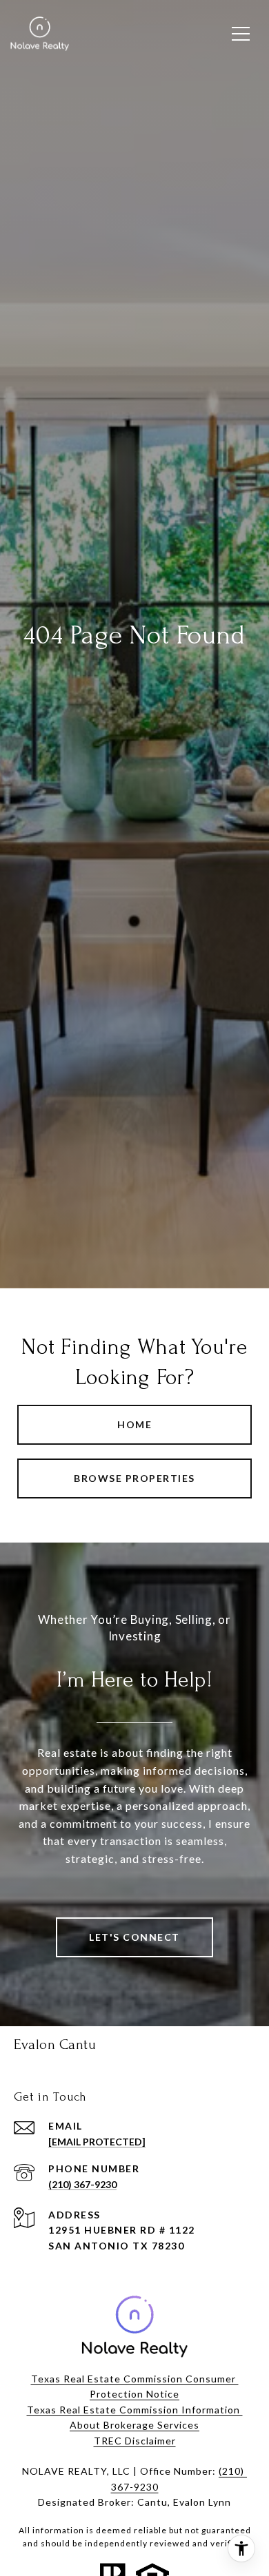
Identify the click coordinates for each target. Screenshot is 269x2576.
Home (134, 1424)
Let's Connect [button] (134, 1937)
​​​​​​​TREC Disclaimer (135, 2441)
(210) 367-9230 (82, 2184)
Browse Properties (134, 1478)
